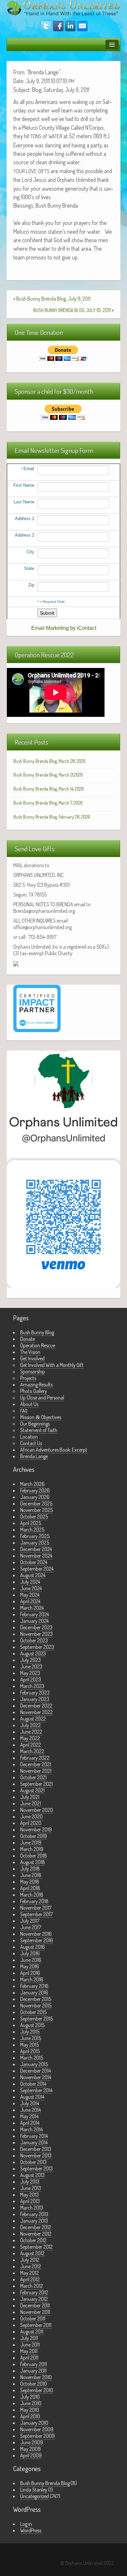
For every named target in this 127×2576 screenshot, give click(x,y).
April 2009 (31, 2455)
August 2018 (33, 1862)
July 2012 (30, 2260)
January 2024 (34, 1621)
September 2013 (36, 2169)
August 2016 (33, 1947)
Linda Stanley (34, 2490)
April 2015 (30, 2051)
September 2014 (36, 2090)
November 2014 (36, 2077)
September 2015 (36, 2019)
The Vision (30, 1352)
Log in (26, 2524)
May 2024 (30, 1595)
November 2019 (36, 1829)
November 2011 (35, 2312)
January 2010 (34, 2423)
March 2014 (31, 2129)
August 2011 (32, 2332)
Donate (28, 1339)
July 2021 (30, 1797)
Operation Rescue (38, 1345)
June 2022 (31, 1732)
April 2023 (31, 1680)
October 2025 (34, 1517)
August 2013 (32, 2175)
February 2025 (35, 1536)
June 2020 (31, 1816)
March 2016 (32, 1979)
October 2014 (33, 2084)
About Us (29, 1404)
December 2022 (36, 1706)
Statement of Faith (39, 1430)
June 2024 (31, 1588)
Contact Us (31, 1443)
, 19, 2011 (72, 310)
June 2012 (31, 2266)
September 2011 (36, 2325)
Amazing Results (36, 1384)
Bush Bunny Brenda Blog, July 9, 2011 (53, 299)
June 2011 (30, 2345)
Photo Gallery (34, 1391)
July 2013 (30, 2182)
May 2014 (29, 2116)
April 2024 (30, 1601)
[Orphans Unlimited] (63, 7)
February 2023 (35, 1693)
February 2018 (34, 1901)
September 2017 (36, 1914)
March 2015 (32, 2058)
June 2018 (31, 1875)
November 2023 (36, 1634)
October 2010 (34, 2384)
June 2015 (31, 2038)
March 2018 (32, 1895)
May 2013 (29, 2195)
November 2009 (37, 2429)
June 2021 (31, 1803)
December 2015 (36, 1999)
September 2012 (36, 2247)
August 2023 (33, 1653)
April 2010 (30, 2416)
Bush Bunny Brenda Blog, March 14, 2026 (49, 789)
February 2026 (35, 1490)
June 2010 (31, 2403)
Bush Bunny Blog (37, 1332)
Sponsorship (33, 1371)
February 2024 (35, 1614)
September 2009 (37, 2436)
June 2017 (31, 1927)
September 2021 (36, 1784)
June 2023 (31, 1666)
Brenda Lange (34, 1456)
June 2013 (31, 2188)
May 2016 (30, 1966)
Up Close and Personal (42, 1398)
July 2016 (30, 1953)
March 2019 (32, 1849)
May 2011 (29, 2351)
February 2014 (34, 2136)
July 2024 (30, 1582)
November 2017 (36, 1908)
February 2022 (35, 1758)
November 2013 (36, 2155)
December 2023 (36, 1627)
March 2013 (32, 2208)
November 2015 (36, 2006)
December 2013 (36, 2149)
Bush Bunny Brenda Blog (45, 2483)
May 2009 (30, 2449)
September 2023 (37, 1647)
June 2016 (31, 1960)
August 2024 (33, 1575)
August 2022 (33, 1719)
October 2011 (33, 2318)
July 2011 (29, 2338)
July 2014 (30, 2103)
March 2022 (32, 1751)
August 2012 (32, 2253)
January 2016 (34, 1992)
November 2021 (36, 1771)
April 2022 (31, 1745)
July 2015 (30, 2032)
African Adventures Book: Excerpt (54, 1450)
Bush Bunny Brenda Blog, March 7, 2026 (48, 803)
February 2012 (34, 2292)
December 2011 (35, 2305)
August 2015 (32, 2025)
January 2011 (33, 2371)
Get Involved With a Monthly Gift (52, 1365)
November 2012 (36, 2234)
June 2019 (31, 1843)
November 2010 (36, 2377)
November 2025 (36, 1510)
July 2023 (30, 1660)
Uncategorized (35, 2496)
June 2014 (30, 2110)
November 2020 (37, 1810)
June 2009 (32, 2442)
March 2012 (32, 2286)
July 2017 (30, 1921)
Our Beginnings (35, 1424)
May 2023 (30, 1673)
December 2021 (36, 1764)
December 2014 (35, 2071)
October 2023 (34, 1640)
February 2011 (34, 2364)
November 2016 (36, 1934)
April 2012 (30, 2279)
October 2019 (34, 1836)
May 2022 (30, 1738)
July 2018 (30, 1869)
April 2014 (30, 2123)
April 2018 (30, 1888)
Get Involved (32, 1358)
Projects (28, 1378)
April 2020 (31, 1823)
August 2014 (32, 2097)
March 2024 (32, 1608)
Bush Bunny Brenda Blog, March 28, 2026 (49, 761)
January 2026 (35, 1497)
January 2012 (34, 2299)
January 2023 (35, 1699)
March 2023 (32, 1686)
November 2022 (36, 1712)
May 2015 (29, 2045)
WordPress (31, 2530)
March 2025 (32, 1530)
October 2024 (34, 1562)
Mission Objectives (41, 1417)
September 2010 (37, 2390)
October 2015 (33, 2012)
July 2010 (30, 2397)
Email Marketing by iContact (64, 628)
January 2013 (34, 2221)
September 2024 (37, 1569)
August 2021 (32, 1790)
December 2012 (36, 2227)
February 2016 (34, 1986)
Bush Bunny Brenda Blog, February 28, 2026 (52, 817)
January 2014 (34, 2142)
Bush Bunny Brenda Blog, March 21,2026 (48, 775)
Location (29, 1437)
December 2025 (36, 1503)
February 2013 (34, 2214)
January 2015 (34, 2064)
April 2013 (30, 2201)
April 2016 (30, 1973)
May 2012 (29, 2273)
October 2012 (33, 2240)
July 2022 (30, 1725)
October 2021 (33, 1777)
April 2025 (31, 1523)
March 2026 (32, 1484)
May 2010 (30, 2410)
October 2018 (34, 1856)
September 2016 (37, 1940)
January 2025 (35, 1543)
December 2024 (36, 1549)
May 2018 (30, 1882)
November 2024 (36, 1556)
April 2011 (29, 2358)
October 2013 (33, 2162)
